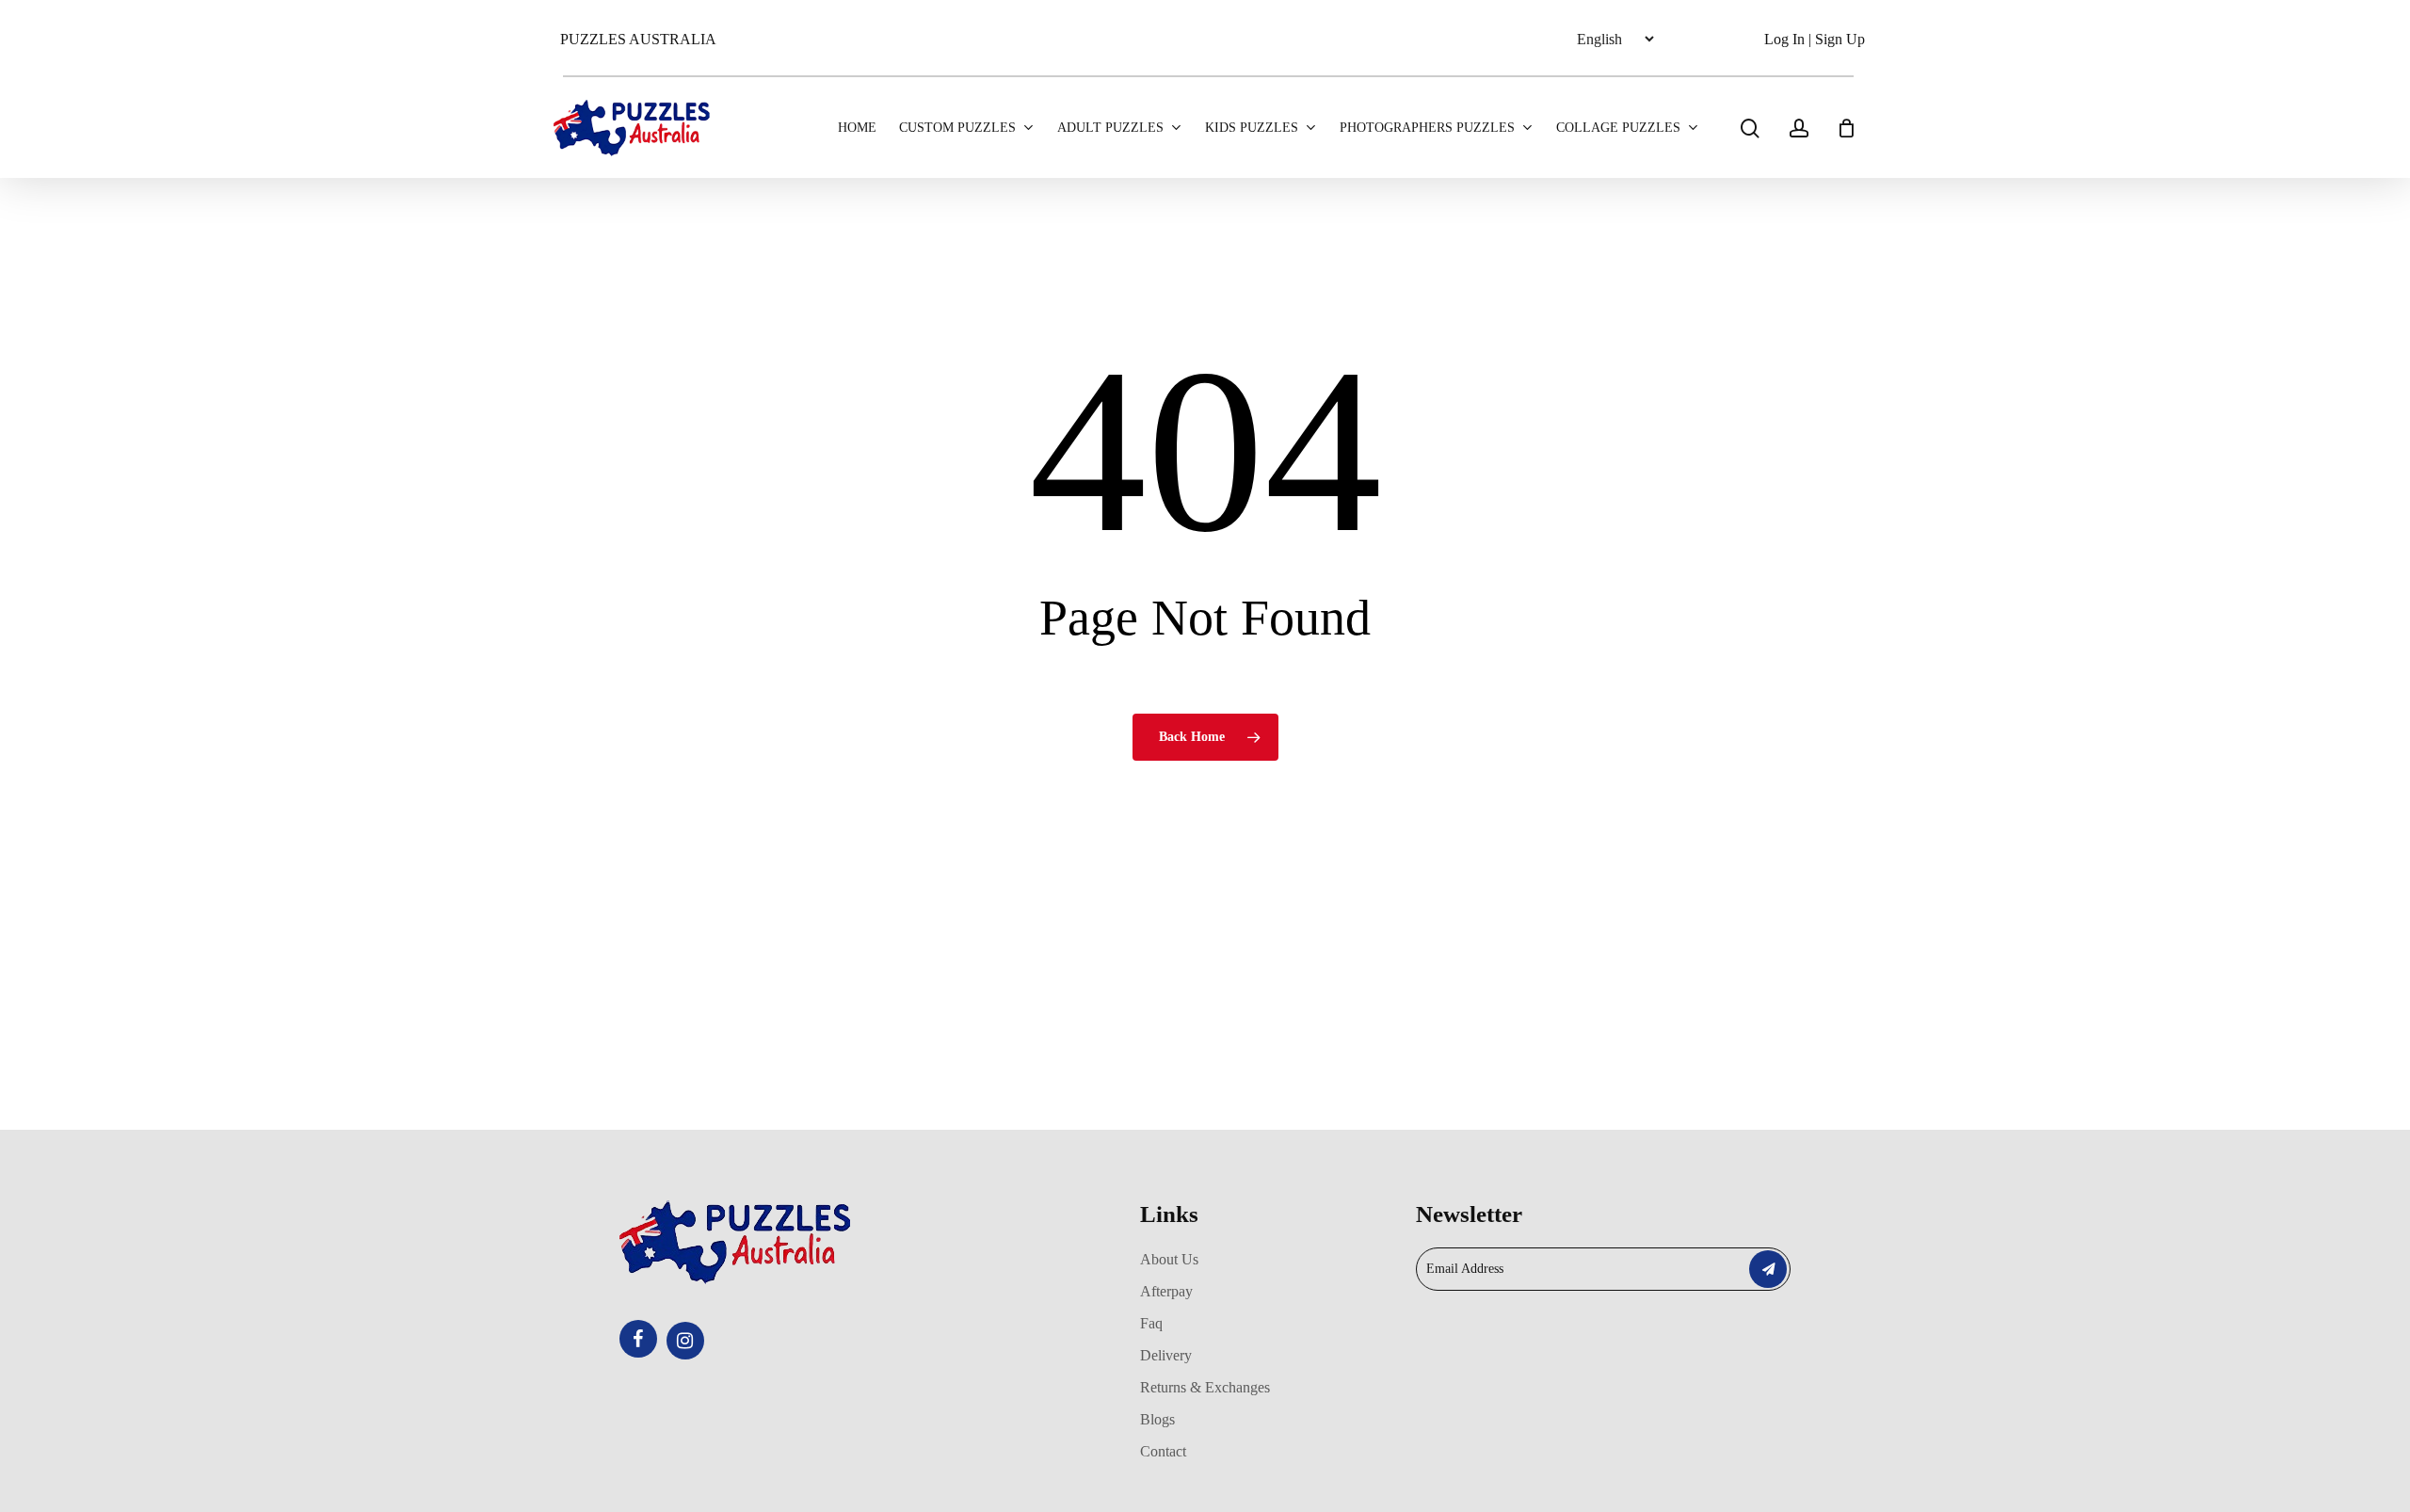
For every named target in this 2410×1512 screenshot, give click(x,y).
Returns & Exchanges (1205, 1387)
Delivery (1166, 1355)
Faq (1151, 1323)
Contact (1163, 1451)
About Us (1169, 1259)
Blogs (1157, 1419)
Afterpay (1166, 1291)
